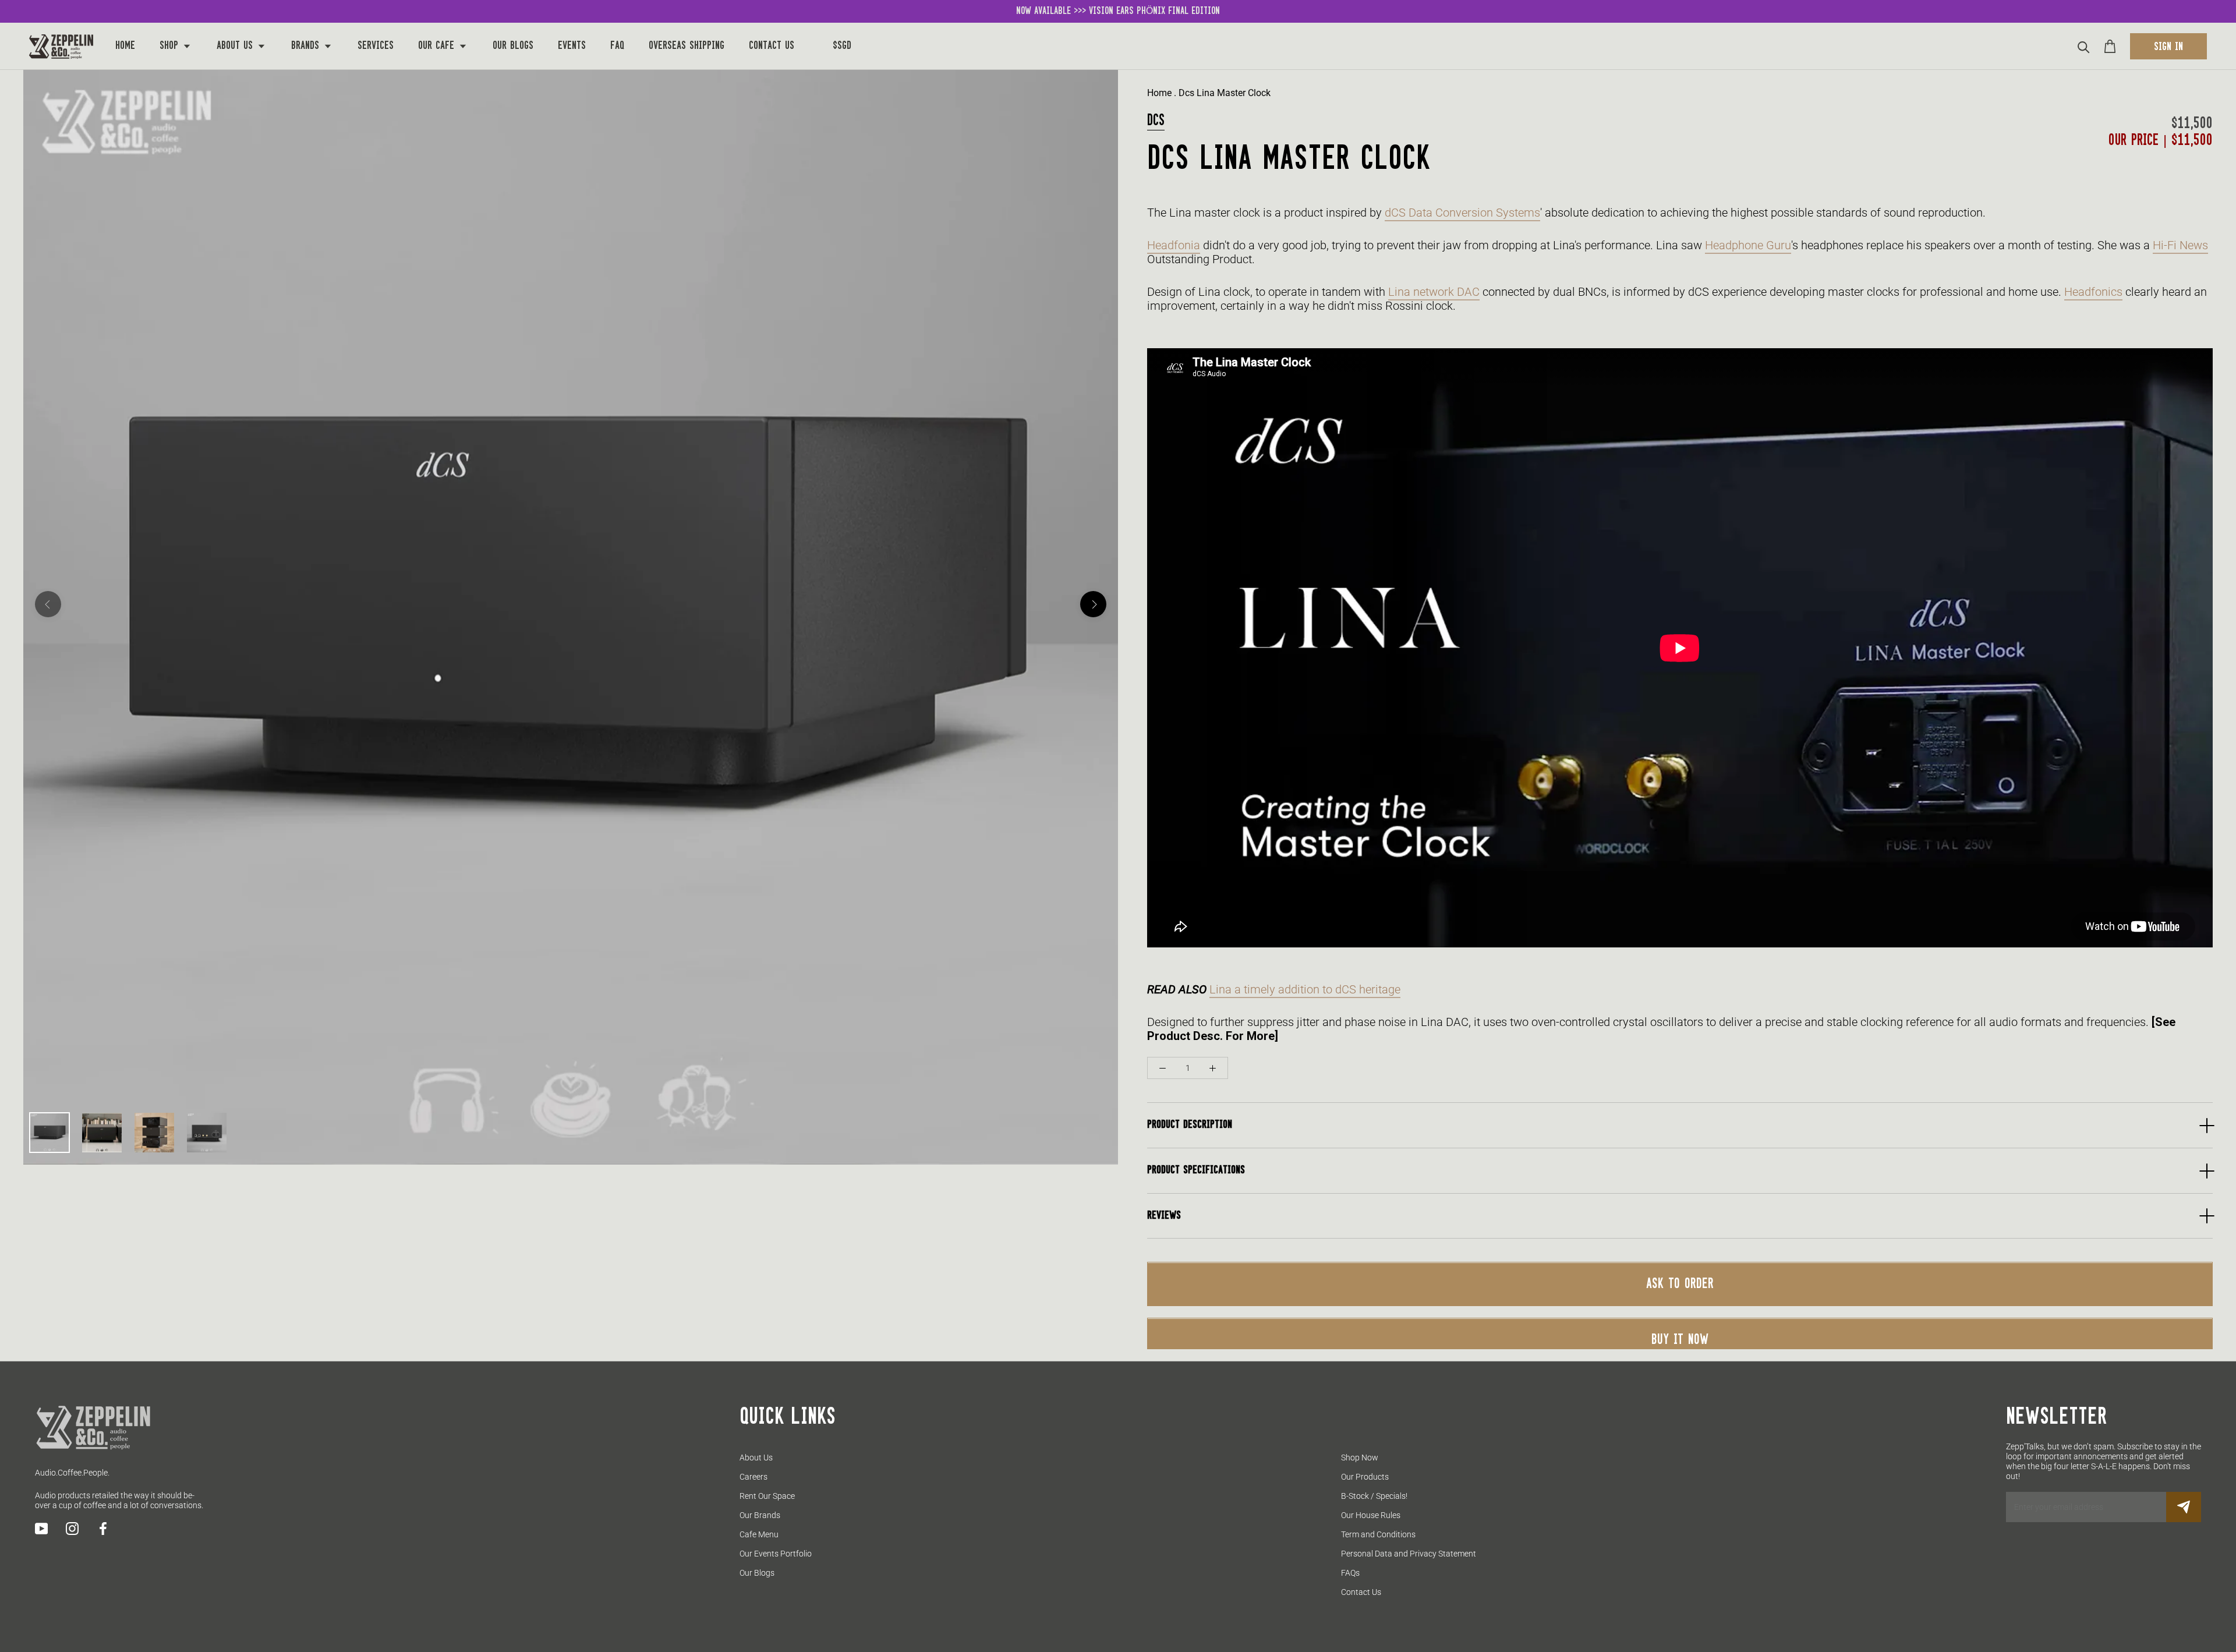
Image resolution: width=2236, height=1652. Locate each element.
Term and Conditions (1378, 1534)
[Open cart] (2110, 46)
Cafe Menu (759, 1534)
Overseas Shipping (687, 46)
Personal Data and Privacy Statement (1409, 1554)
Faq (617, 46)
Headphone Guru (1748, 246)
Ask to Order (1680, 1285)
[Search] (2084, 46)
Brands (307, 46)
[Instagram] (72, 1529)
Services (376, 46)
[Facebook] (103, 1529)
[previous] (48, 604)
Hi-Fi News (2180, 246)
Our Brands (760, 1515)
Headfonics (2093, 292)
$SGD (842, 46)
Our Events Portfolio (776, 1554)
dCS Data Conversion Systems (1462, 213)
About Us (236, 46)
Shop (171, 46)
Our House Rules (1371, 1515)
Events (572, 46)
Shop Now (1360, 1458)
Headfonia (1174, 246)
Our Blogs (513, 46)
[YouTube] (41, 1529)
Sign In (2168, 47)
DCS (1156, 121)
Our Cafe (438, 46)
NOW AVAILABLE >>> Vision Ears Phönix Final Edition (1118, 11)
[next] (1093, 604)
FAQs (1350, 1573)
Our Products (1365, 1477)
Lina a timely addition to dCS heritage (1305, 989)
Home (125, 46)
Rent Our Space (767, 1496)
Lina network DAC (1434, 292)
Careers (753, 1477)
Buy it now (1680, 1340)
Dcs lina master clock (1225, 93)
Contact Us (772, 46)
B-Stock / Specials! (1374, 1496)
